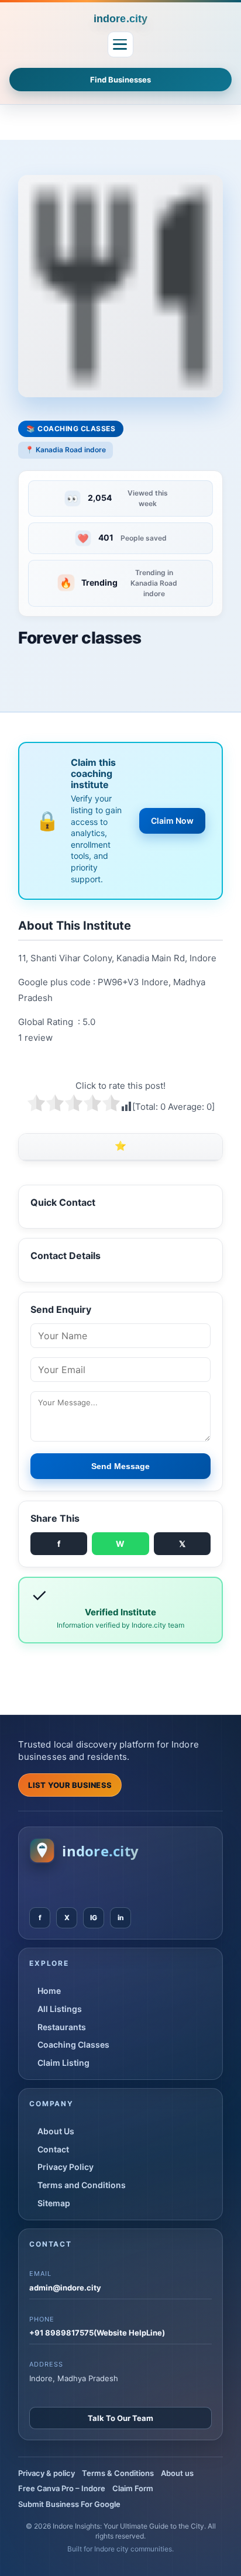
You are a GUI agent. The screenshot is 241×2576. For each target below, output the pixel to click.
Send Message (120, 1466)
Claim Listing (63, 2063)
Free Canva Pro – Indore (62, 2488)
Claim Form (133, 2488)
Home (49, 1991)
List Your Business (70, 1785)
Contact (53, 2149)
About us (177, 2473)
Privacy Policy (66, 2167)
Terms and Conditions (82, 2185)
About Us (56, 2131)
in (121, 1918)
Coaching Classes (73, 2044)
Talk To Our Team (120, 2418)
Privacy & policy (47, 2473)
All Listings (60, 2009)
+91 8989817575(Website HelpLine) (97, 2333)
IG (94, 1918)
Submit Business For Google (69, 2504)
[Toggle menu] (120, 44)
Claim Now (172, 821)
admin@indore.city (65, 2288)
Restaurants (62, 2027)
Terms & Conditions (118, 2473)
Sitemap (54, 2203)
